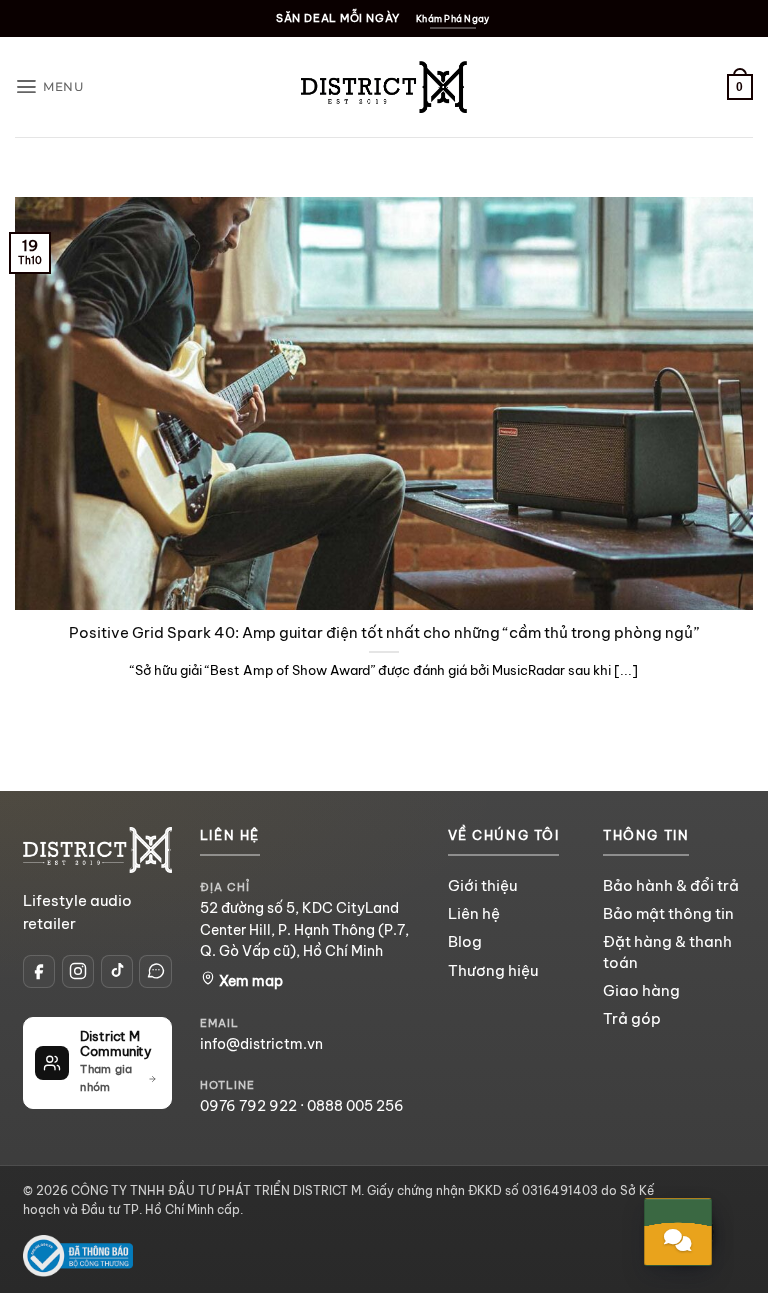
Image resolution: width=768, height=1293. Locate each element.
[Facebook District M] (39, 971)
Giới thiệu (482, 885)
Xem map (249, 981)
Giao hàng (641, 990)
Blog (465, 941)
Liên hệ (474, 913)
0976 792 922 (248, 1106)
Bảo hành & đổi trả (671, 885)
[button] (49, 86)
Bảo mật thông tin (668, 913)
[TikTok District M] (117, 971)
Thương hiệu (493, 970)
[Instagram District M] (78, 971)
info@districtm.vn (261, 1044)
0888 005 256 (355, 1106)
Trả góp (632, 1018)
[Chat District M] (155, 971)
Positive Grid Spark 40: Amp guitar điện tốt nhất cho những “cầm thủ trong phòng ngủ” (384, 632)
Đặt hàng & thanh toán (667, 951)
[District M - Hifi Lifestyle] (384, 86)
